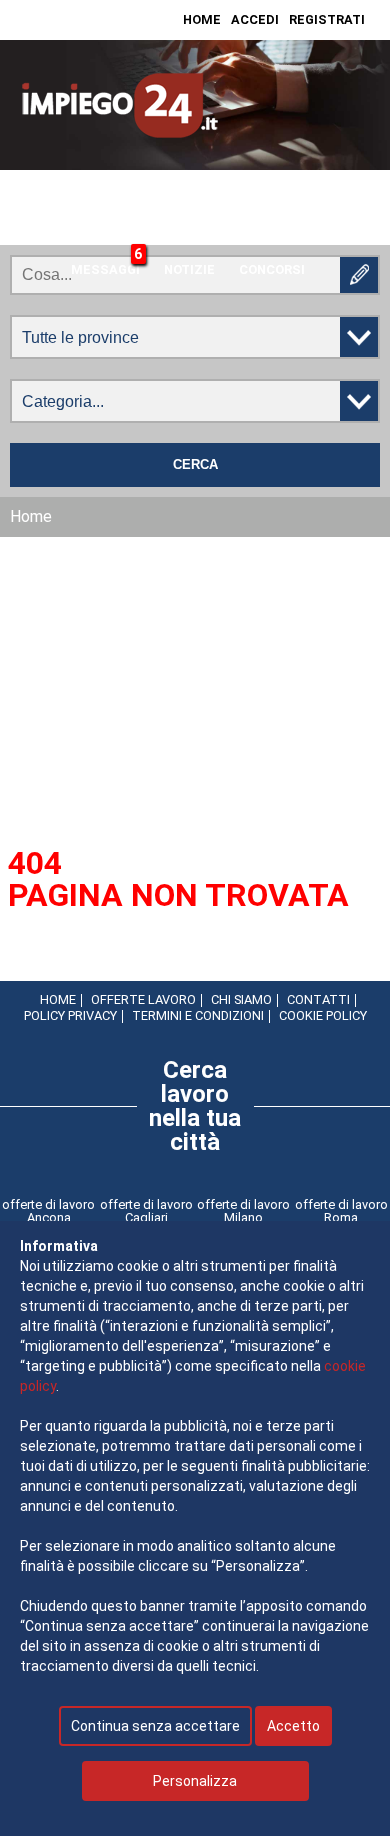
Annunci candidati (263, 229)
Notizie (189, 269)
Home (202, 19)
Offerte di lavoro (110, 229)
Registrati (327, 19)
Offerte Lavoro (143, 999)
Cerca (195, 465)
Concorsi (272, 269)
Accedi (255, 19)
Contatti (318, 999)
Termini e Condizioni (198, 1015)
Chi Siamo (241, 999)
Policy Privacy (70, 1015)
